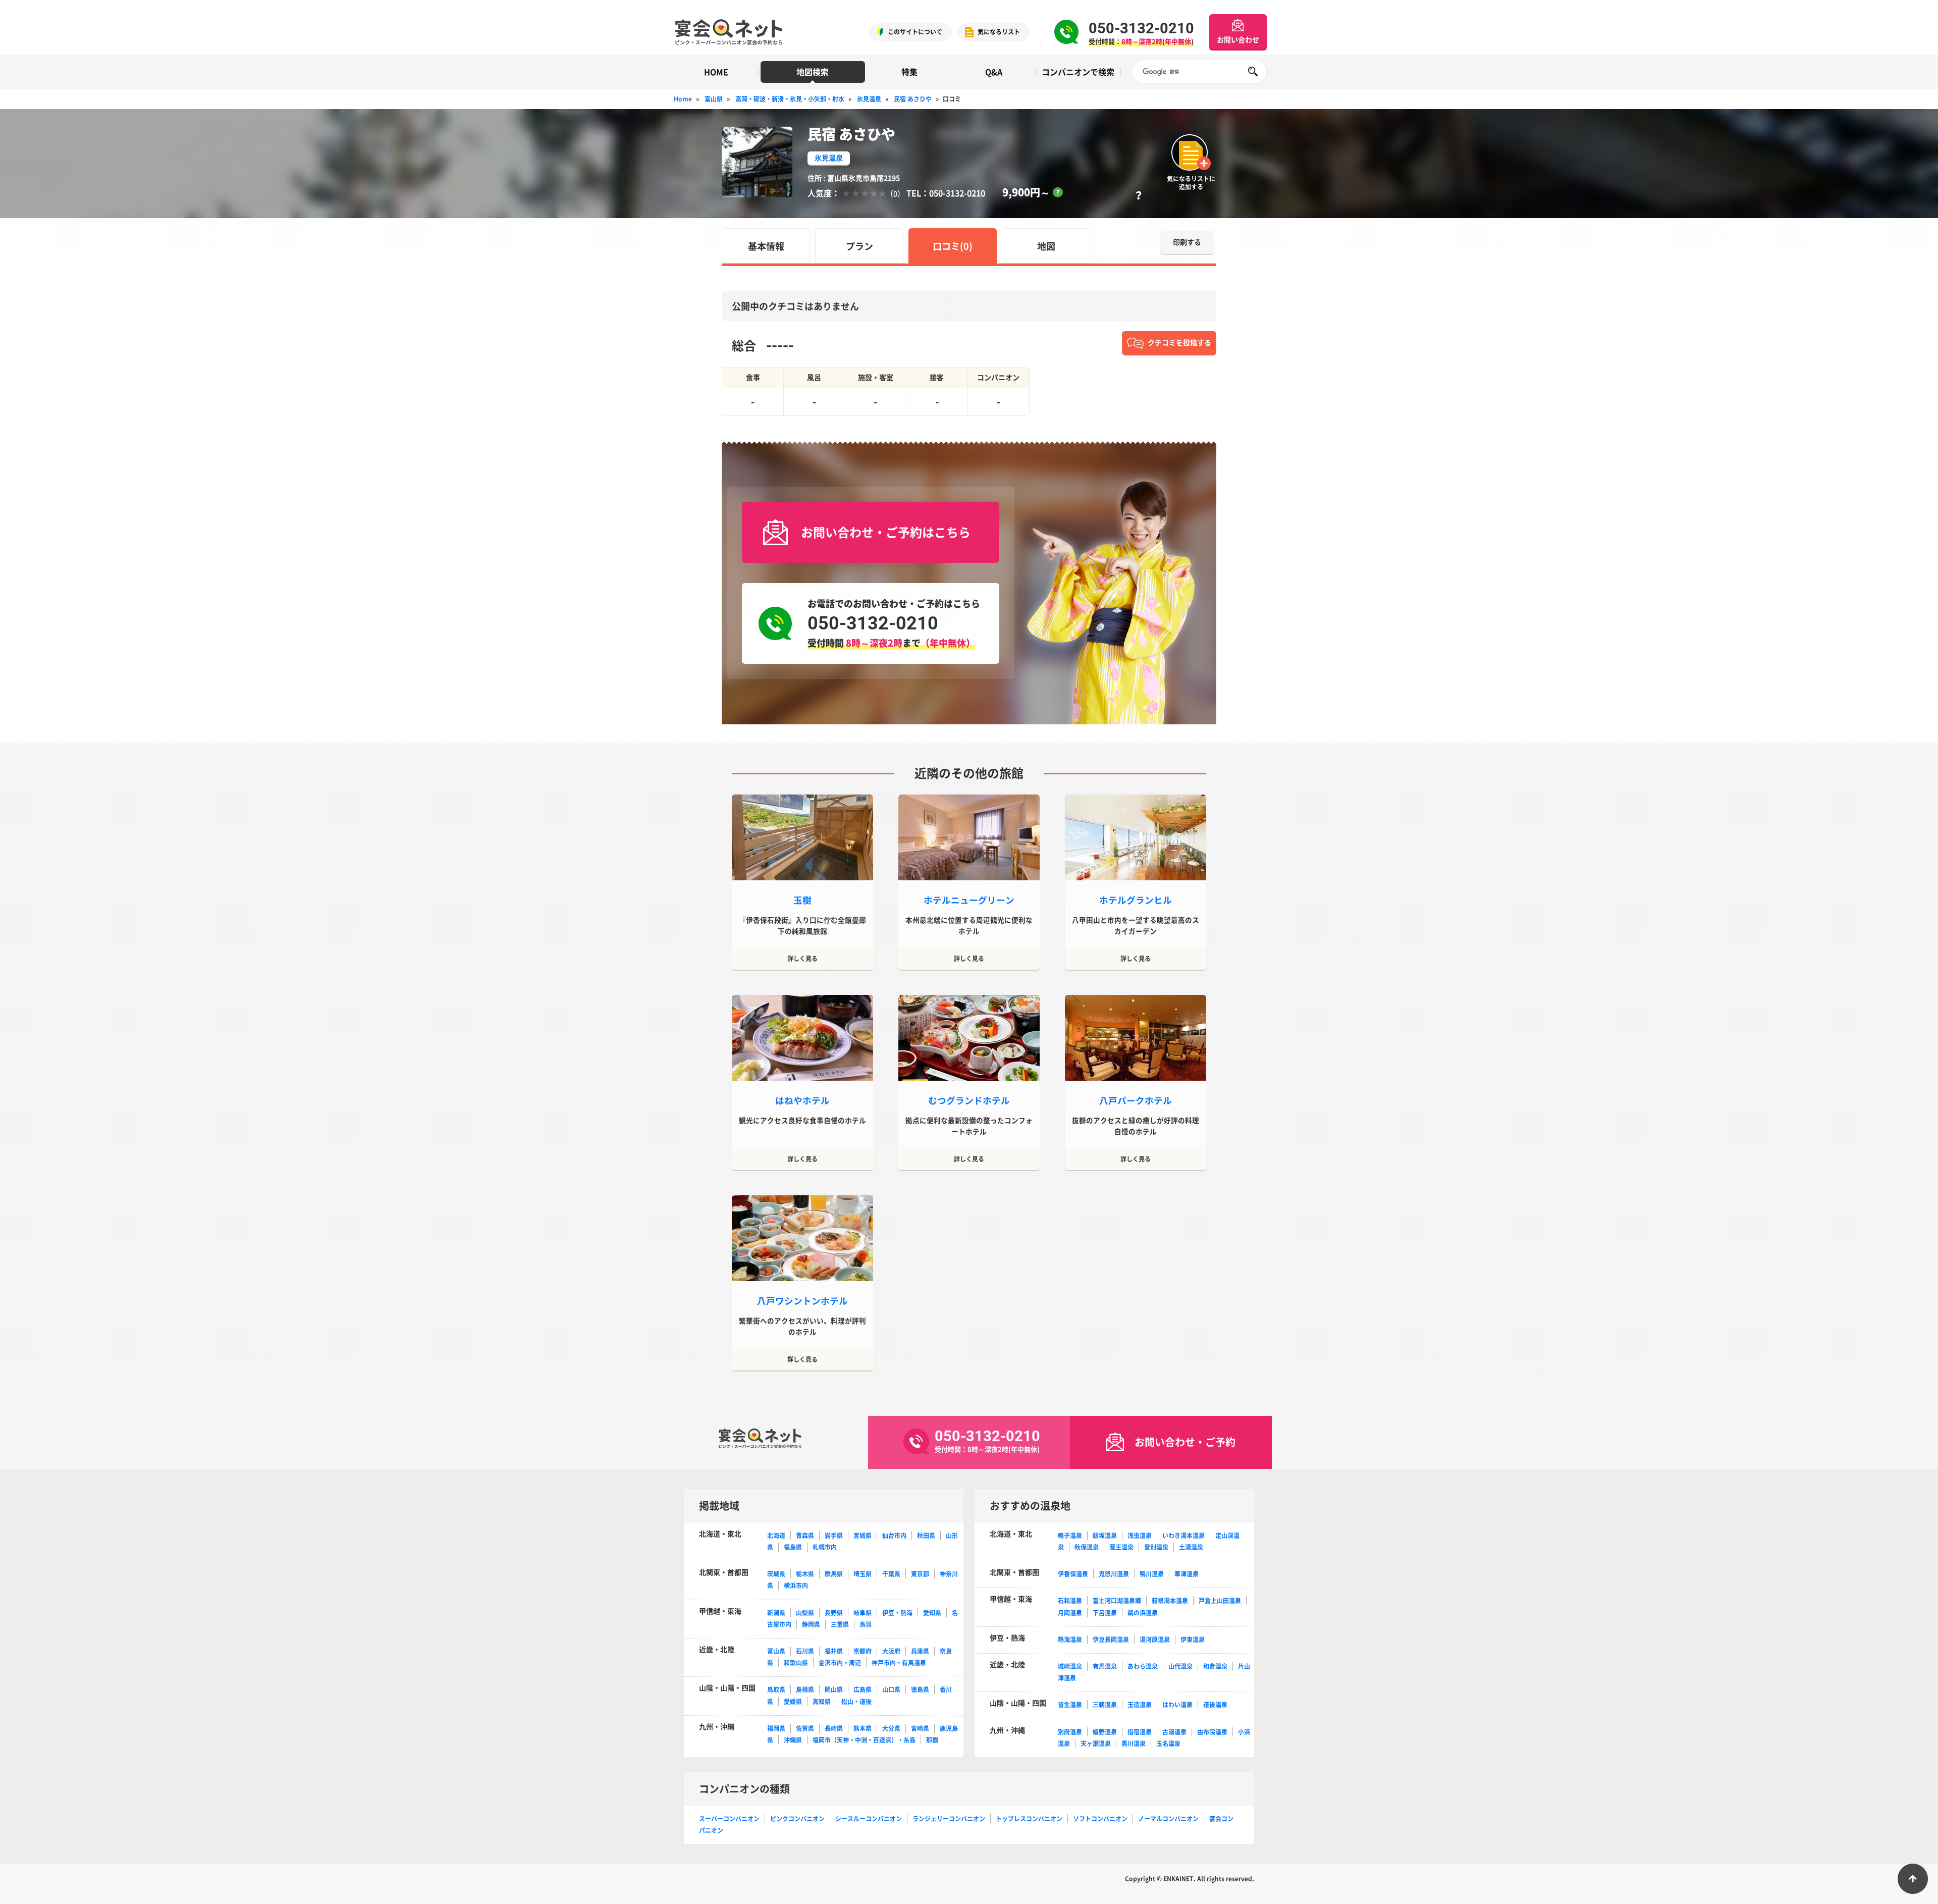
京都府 (863, 1651)
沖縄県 (793, 1740)
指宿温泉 (1140, 1732)
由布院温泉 (1212, 1732)
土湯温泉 (1191, 1547)
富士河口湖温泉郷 (1117, 1601)
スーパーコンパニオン (729, 1819)
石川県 (805, 1651)
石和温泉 (1070, 1601)
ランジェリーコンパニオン (949, 1819)
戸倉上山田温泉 (1220, 1601)
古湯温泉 (1174, 1732)
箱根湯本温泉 (1170, 1601)
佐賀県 (805, 1728)
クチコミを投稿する (1179, 342)
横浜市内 (796, 1585)
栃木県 (805, 1574)
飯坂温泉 (1105, 1536)
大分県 (891, 1728)
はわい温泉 (1177, 1705)
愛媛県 (793, 1702)
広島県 (863, 1689)
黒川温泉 (1134, 1743)
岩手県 (834, 1536)
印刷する (1187, 242)
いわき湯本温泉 (1183, 1536)
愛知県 (932, 1613)
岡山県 (834, 1689)
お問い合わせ (1238, 39)
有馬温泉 (1105, 1666)
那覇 (932, 1740)
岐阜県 (863, 1613)
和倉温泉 (1215, 1666)
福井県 (834, 1651)
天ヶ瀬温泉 (1096, 1743)
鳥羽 (866, 1624)
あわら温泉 (1143, 1666)
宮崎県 (920, 1728)
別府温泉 (1070, 1732)
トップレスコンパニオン (1029, 1819)
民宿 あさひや (913, 99)
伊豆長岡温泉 (1111, 1639)
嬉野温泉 (1105, 1732)
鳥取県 (776, 1689)
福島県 (793, 1547)
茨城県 (776, 1574)
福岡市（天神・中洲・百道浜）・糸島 (864, 1740)
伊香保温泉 (1073, 1574)
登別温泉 (1156, 1547)
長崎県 (834, 1728)
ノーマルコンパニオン (1168, 1819)
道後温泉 (1215, 1705)
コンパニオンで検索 (1078, 72)
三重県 (840, 1624)
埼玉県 (863, 1574)
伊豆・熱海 (897, 1613)
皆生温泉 (1070, 1705)
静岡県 (811, 1624)
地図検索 (813, 72)
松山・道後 (856, 1702)
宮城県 (863, 1536)
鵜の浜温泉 (1143, 1613)
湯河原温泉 (1155, 1639)
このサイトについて (915, 32)
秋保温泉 (1087, 1547)
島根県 (805, 1689)
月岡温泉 (1070, 1613)
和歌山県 (796, 1663)
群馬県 (834, 1574)
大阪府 (891, 1651)
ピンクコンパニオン (797, 1819)
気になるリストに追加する (1191, 182)
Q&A (994, 72)
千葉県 (891, 1574)
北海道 (776, 1536)
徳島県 (920, 1689)
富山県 (714, 99)
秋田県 (926, 1536)
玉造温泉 (1140, 1705)
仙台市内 (894, 1536)
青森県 (805, 1536)
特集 (909, 72)
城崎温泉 (1070, 1666)
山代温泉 (1180, 1666)
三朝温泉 (1105, 1705)
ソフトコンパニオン (1100, 1819)
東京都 (920, 1574)
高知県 (822, 1702)
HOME (716, 72)
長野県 (834, 1613)
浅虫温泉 (1140, 1536)
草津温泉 (1187, 1574)
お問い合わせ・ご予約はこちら (886, 532)
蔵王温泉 (1121, 1547)
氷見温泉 (869, 99)
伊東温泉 (1193, 1639)
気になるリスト (999, 32)
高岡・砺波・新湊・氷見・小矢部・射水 (790, 99)
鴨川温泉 (1152, 1574)
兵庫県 (920, 1651)
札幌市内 (825, 1547)
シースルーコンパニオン (869, 1819)
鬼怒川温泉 (1114, 1574)
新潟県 (776, 1613)
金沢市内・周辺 (840, 1663)
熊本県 (863, 1728)
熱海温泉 (1070, 1639)
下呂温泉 (1105, 1613)
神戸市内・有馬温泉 (899, 1663)
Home (683, 99)
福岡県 (776, 1728)
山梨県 (805, 1613)
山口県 (891, 1689)
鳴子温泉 (1070, 1536)
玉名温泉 (1168, 1743)
